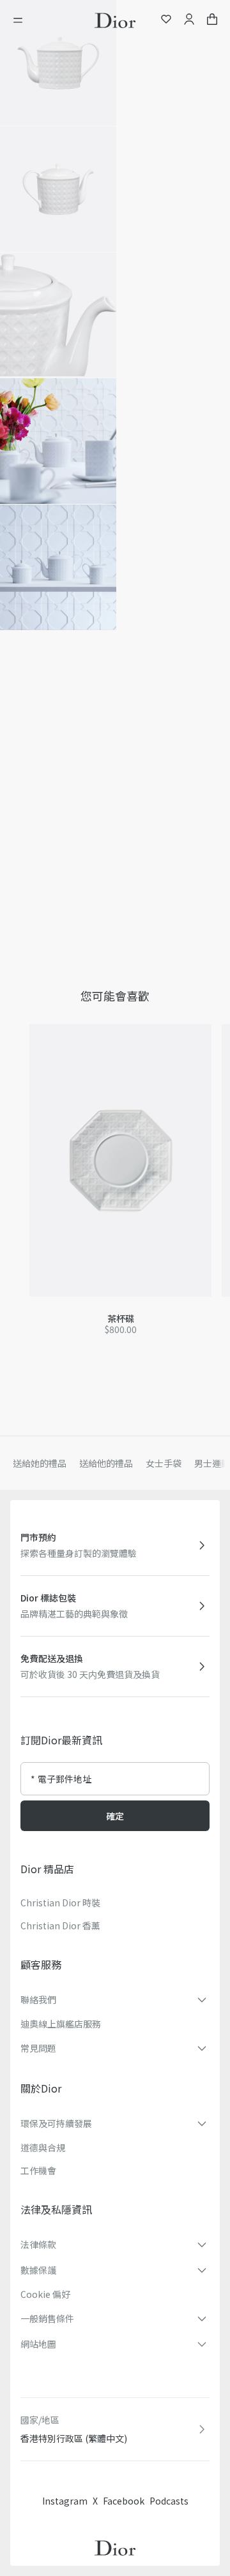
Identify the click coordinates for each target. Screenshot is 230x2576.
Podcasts (169, 2501)
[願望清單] (166, 21)
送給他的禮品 (106, 1463)
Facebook (124, 2501)
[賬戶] (189, 21)
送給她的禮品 (40, 1463)
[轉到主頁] (115, 20)
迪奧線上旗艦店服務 (61, 2024)
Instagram (65, 2501)
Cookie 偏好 (45, 2294)
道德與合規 (43, 2147)
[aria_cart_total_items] (212, 21)
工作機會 (38, 2170)
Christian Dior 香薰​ (60, 1925)
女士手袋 (164, 1463)
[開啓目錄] (22, 20)
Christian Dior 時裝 (60, 1903)
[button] (58, 63)
